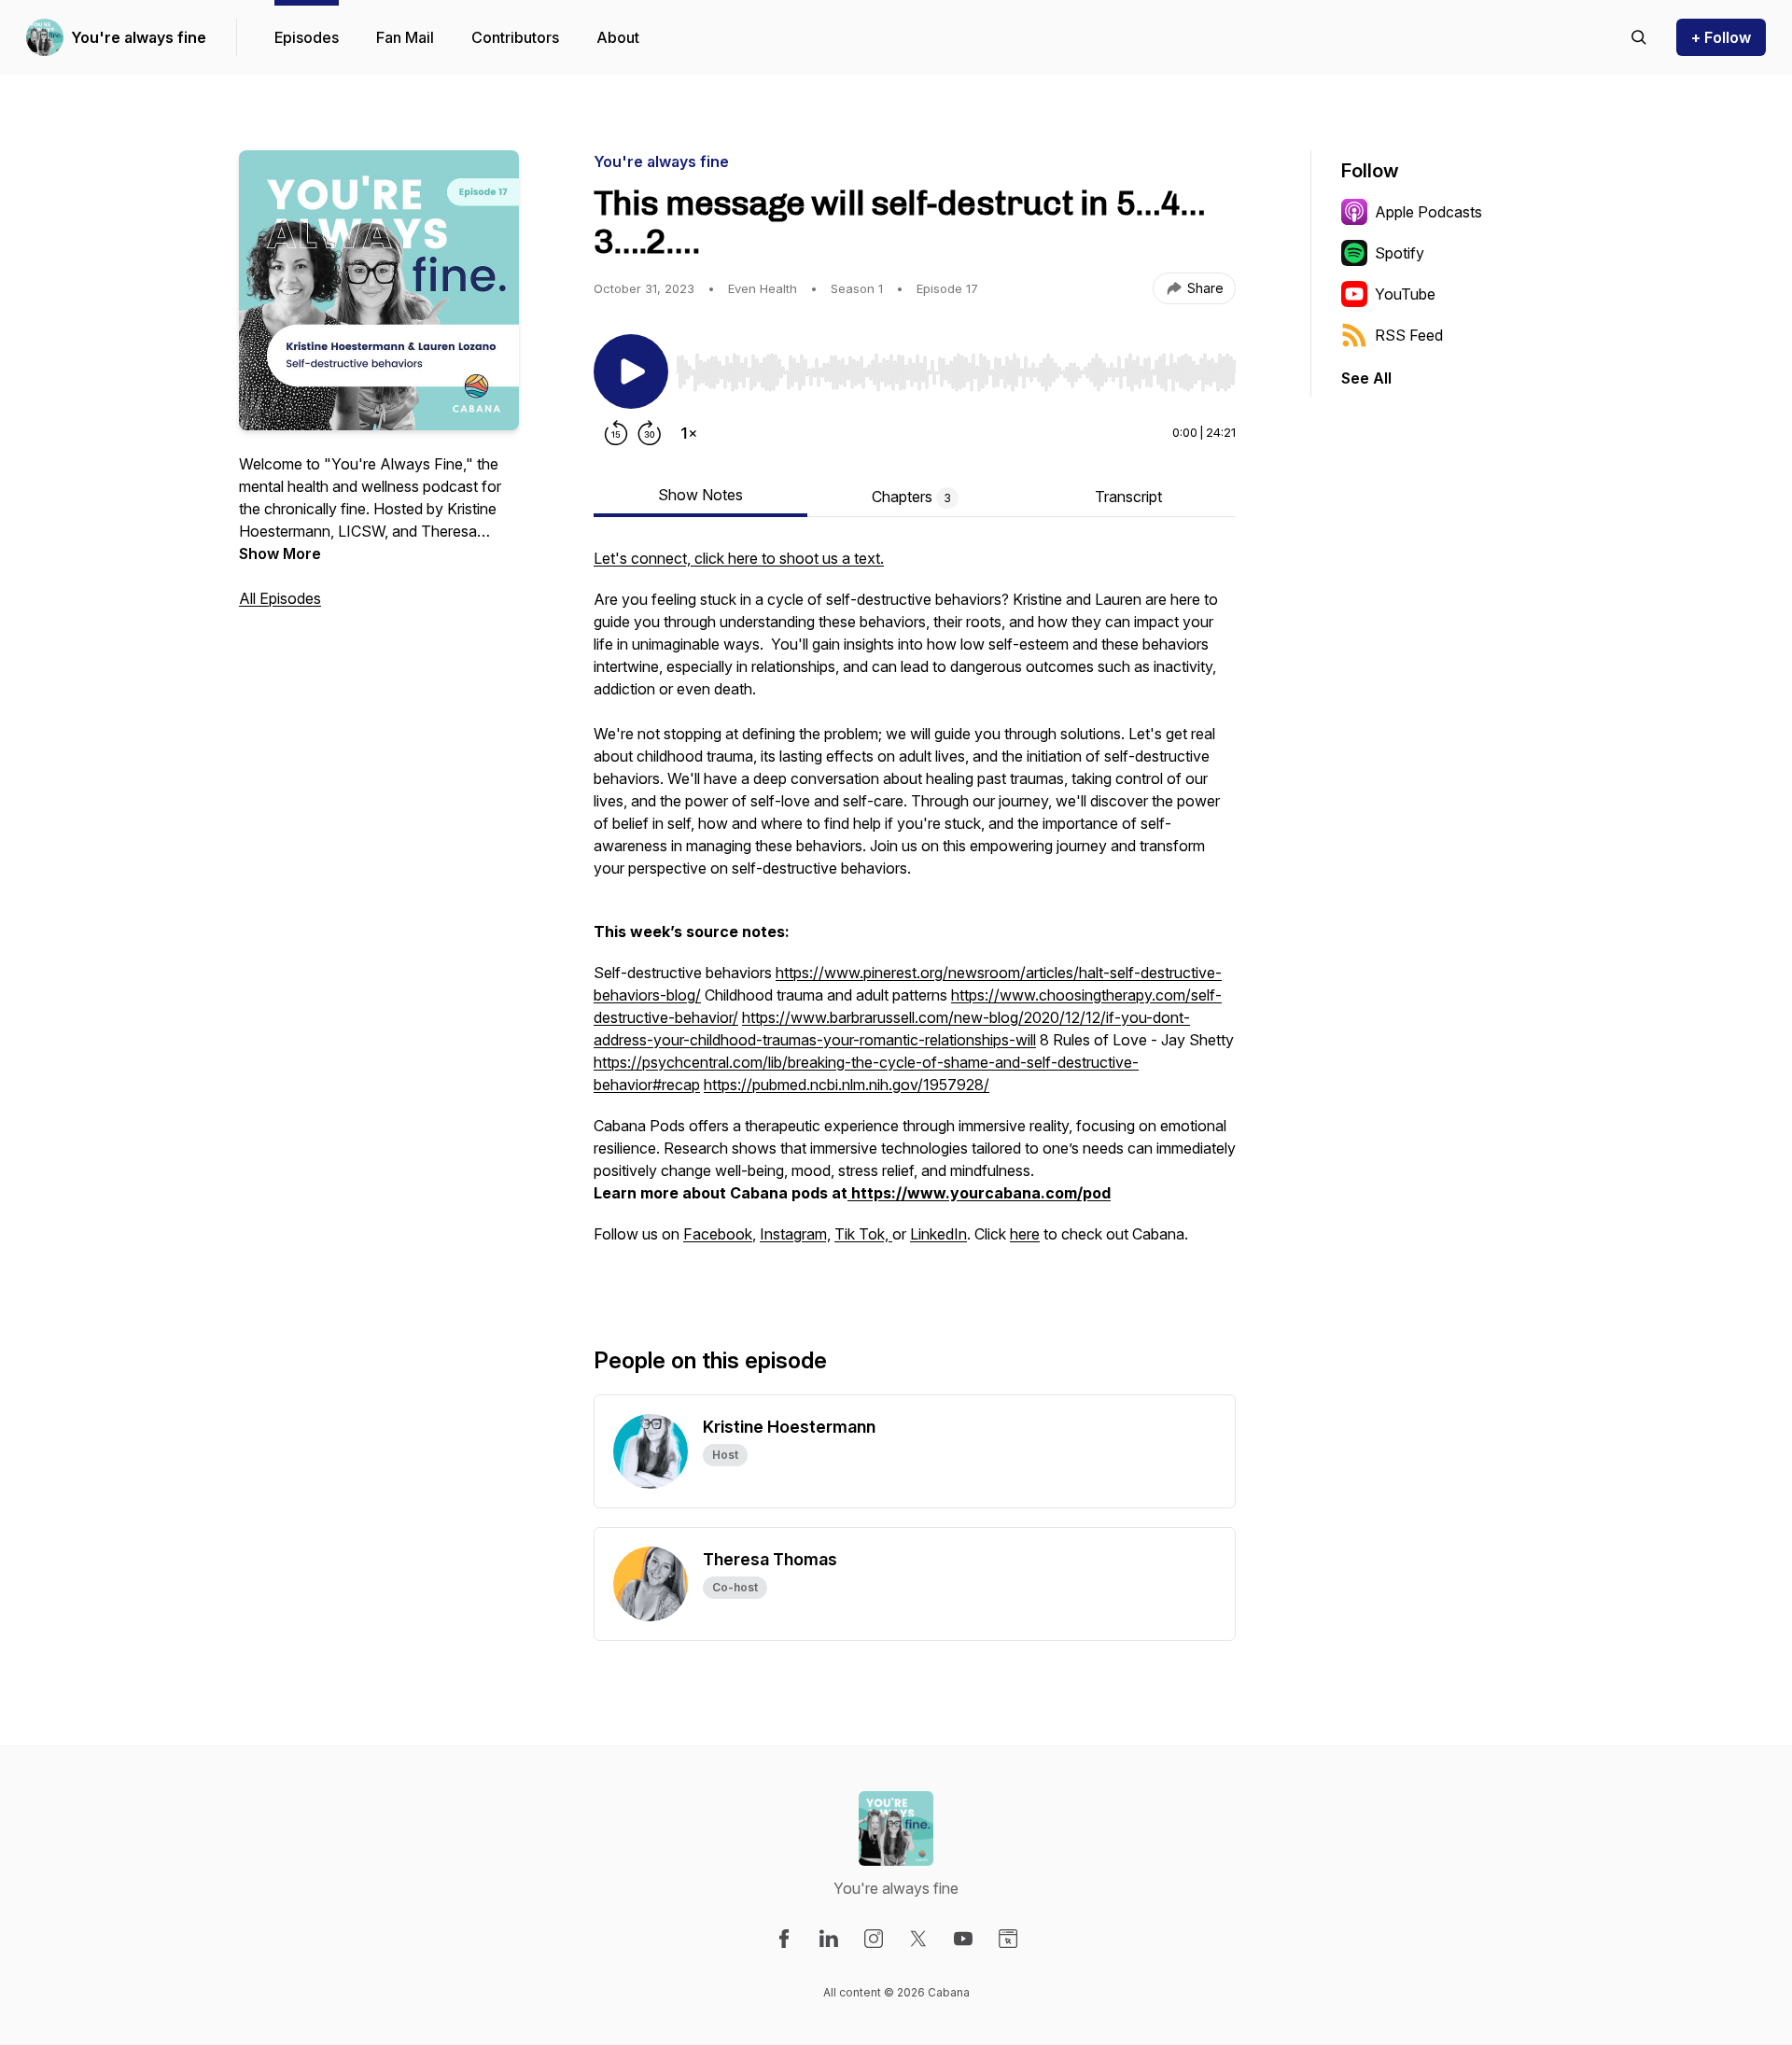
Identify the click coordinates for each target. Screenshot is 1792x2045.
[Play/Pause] (631, 371)
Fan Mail (405, 37)
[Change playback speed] (689, 433)
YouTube (1405, 294)
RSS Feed (1409, 335)
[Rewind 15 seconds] (616, 433)
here (1025, 1234)
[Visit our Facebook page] (784, 1939)
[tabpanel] (915, 917)
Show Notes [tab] (700, 495)
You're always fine (139, 37)
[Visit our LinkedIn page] (829, 1939)
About (618, 37)
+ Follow (1721, 37)
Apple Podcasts (1428, 212)
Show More (280, 553)
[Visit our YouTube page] (963, 1939)
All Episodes (280, 598)
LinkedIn (938, 1234)
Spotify (1400, 253)
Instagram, (795, 1234)
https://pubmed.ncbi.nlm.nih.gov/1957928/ (847, 1085)
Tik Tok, (863, 1234)
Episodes (307, 37)
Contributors (515, 37)
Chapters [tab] (911, 497)
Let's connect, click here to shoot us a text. (739, 558)
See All (1366, 378)
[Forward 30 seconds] (650, 433)
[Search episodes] (1639, 37)
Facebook (718, 1234)
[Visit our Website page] (1008, 1939)
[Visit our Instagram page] (874, 1939)
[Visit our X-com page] (918, 1939)
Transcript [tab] (1128, 497)
